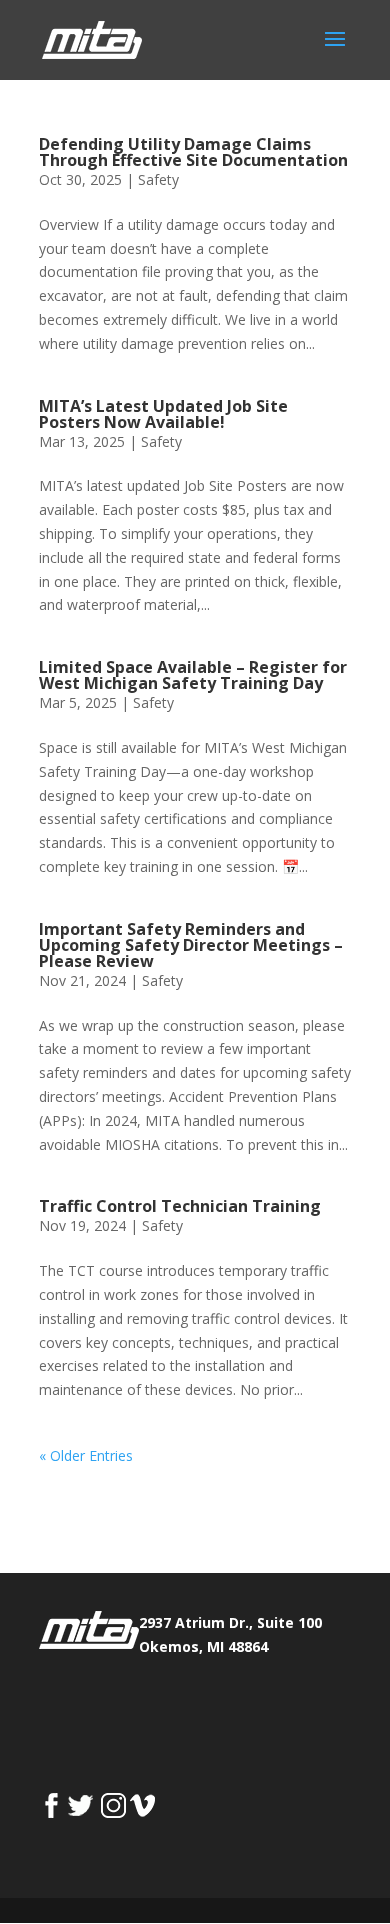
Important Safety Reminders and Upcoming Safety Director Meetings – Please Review (191, 945)
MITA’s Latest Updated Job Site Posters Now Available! (163, 414)
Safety (158, 179)
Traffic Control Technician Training (180, 1206)
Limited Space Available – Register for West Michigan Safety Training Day (193, 675)
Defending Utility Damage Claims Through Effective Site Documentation (193, 152)
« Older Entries (86, 1455)
